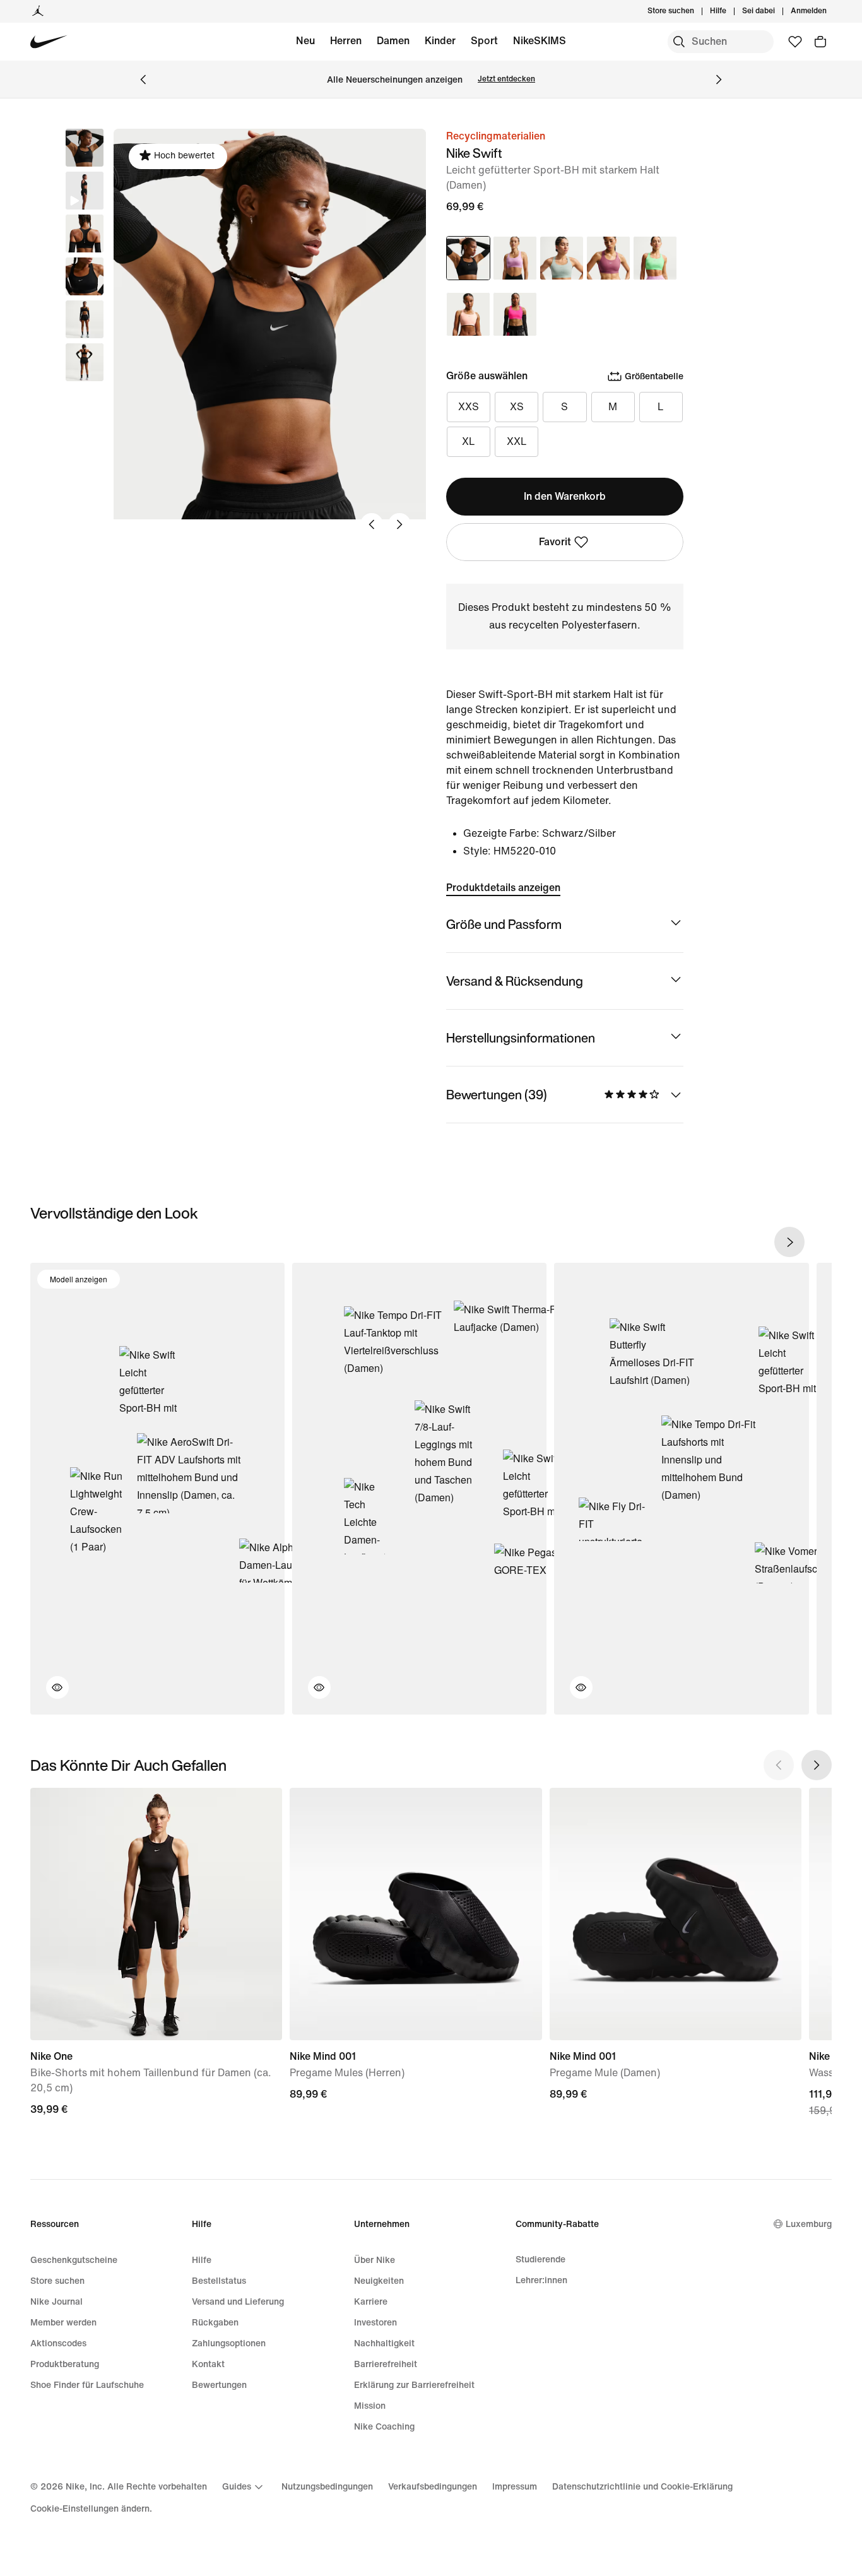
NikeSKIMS (540, 41)
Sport (484, 41)
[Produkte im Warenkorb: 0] (820, 42)
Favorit (555, 542)
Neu (305, 41)
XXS (469, 407)
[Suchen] (679, 42)
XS (517, 407)
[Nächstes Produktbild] (399, 524)
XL (469, 441)
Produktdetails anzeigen (503, 888)
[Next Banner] (719, 80)
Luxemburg (809, 2224)
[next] (789, 1242)
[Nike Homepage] (49, 42)
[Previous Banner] (143, 80)
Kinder (440, 41)
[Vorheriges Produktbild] (372, 524)
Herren (346, 41)
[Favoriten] (795, 42)
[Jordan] (38, 11)
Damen (393, 41)
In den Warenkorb (565, 496)
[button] (85, 191)
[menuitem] (730, 11)
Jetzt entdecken (506, 79)
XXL (517, 441)
